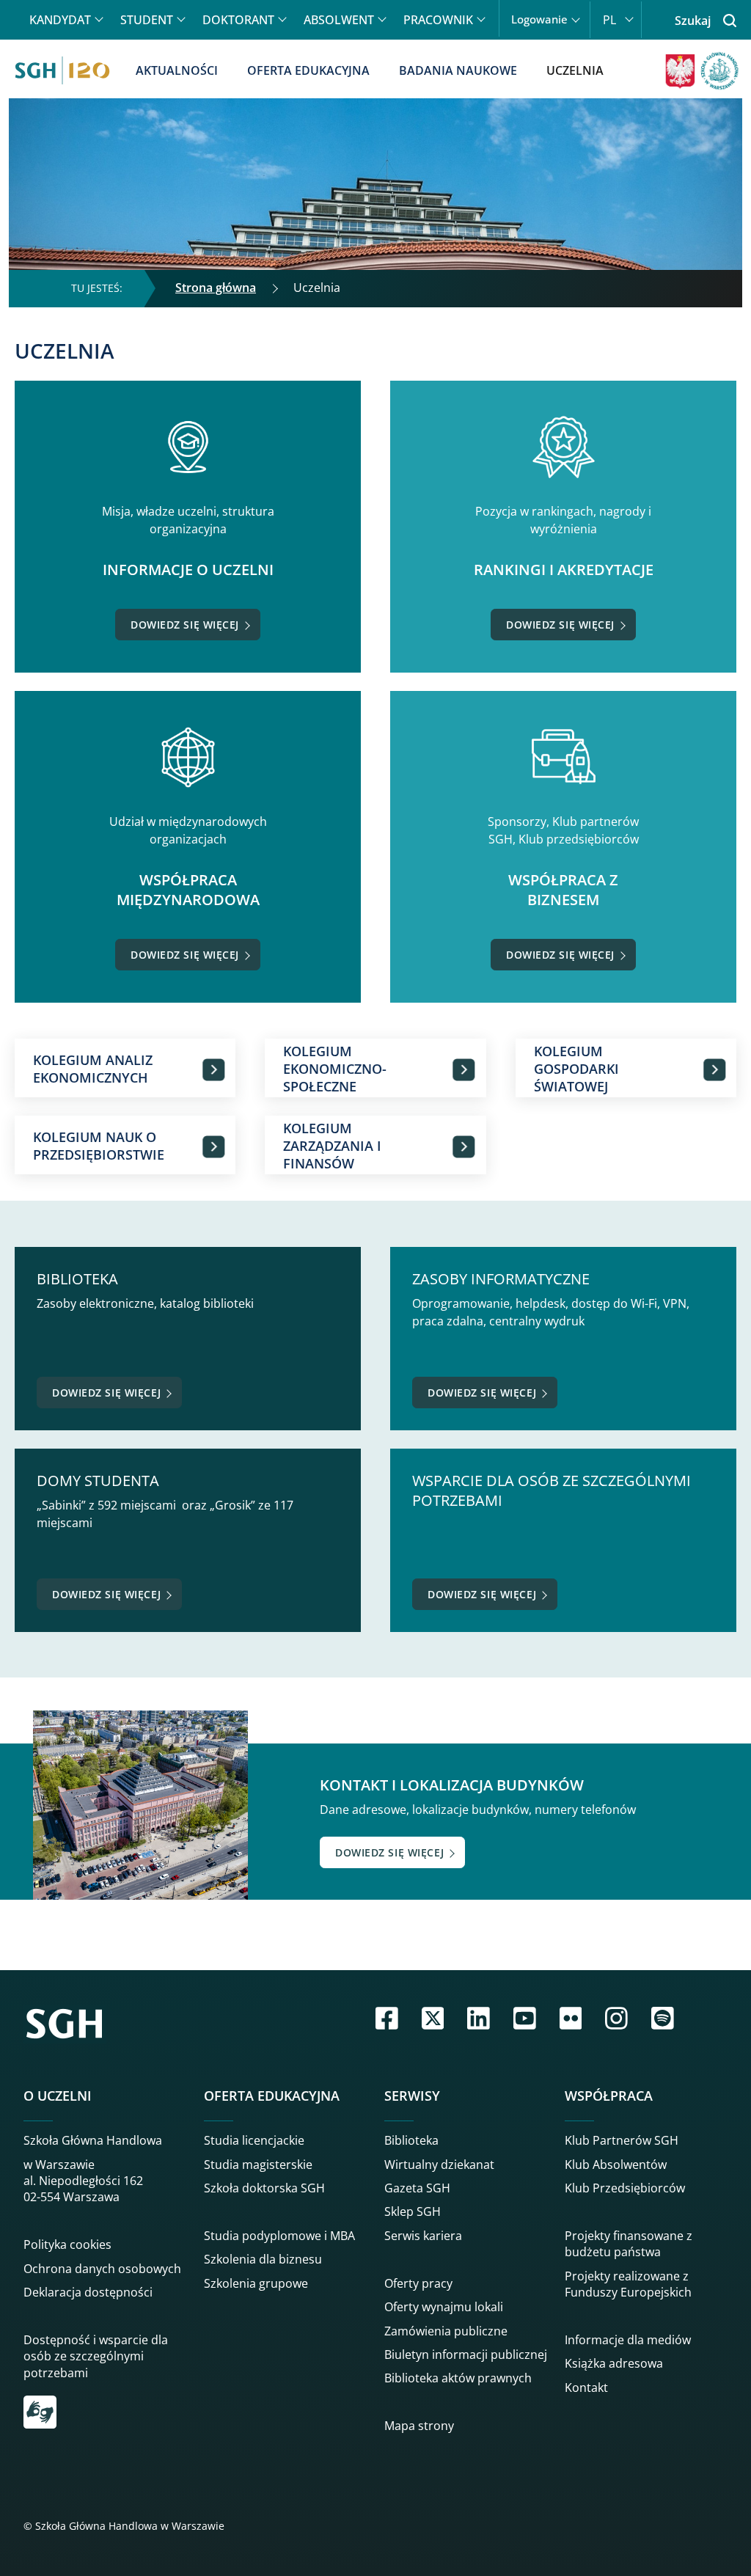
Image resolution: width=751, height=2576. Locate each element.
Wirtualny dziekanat (439, 2165)
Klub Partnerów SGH (622, 2140)
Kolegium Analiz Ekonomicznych (93, 1069)
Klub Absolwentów (616, 2165)
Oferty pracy (418, 2283)
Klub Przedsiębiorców (625, 2188)
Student (147, 20)
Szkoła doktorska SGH (264, 2188)
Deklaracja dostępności (88, 2292)
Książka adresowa (614, 2363)
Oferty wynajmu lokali (444, 2307)
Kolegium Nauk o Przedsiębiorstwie (99, 1146)
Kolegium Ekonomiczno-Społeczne (335, 1069)
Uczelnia (575, 70)
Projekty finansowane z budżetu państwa (629, 2244)
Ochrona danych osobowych (102, 2269)
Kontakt (586, 2387)
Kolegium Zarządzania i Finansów (332, 1146)
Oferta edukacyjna (308, 70)
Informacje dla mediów (628, 2340)
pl (609, 20)
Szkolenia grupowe (256, 2283)
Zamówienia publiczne (446, 2331)
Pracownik (438, 20)
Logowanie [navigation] (539, 19)
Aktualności (177, 70)
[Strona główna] (62, 70)
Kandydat (60, 20)
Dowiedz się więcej (185, 625)
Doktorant (238, 20)
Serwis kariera (423, 2236)
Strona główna (216, 288)
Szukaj (693, 21)
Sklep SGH (413, 2211)
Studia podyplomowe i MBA (279, 2236)
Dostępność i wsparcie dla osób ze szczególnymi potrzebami (96, 2356)
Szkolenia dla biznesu (263, 2259)
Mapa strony (419, 2426)
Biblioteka (411, 2140)
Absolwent (339, 20)
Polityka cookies (67, 2244)
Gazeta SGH (417, 2188)
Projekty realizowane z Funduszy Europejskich (628, 2284)
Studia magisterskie (258, 2165)
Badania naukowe (458, 70)
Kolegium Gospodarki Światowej (576, 1069)
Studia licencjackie (254, 2140)
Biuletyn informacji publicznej (466, 2354)
